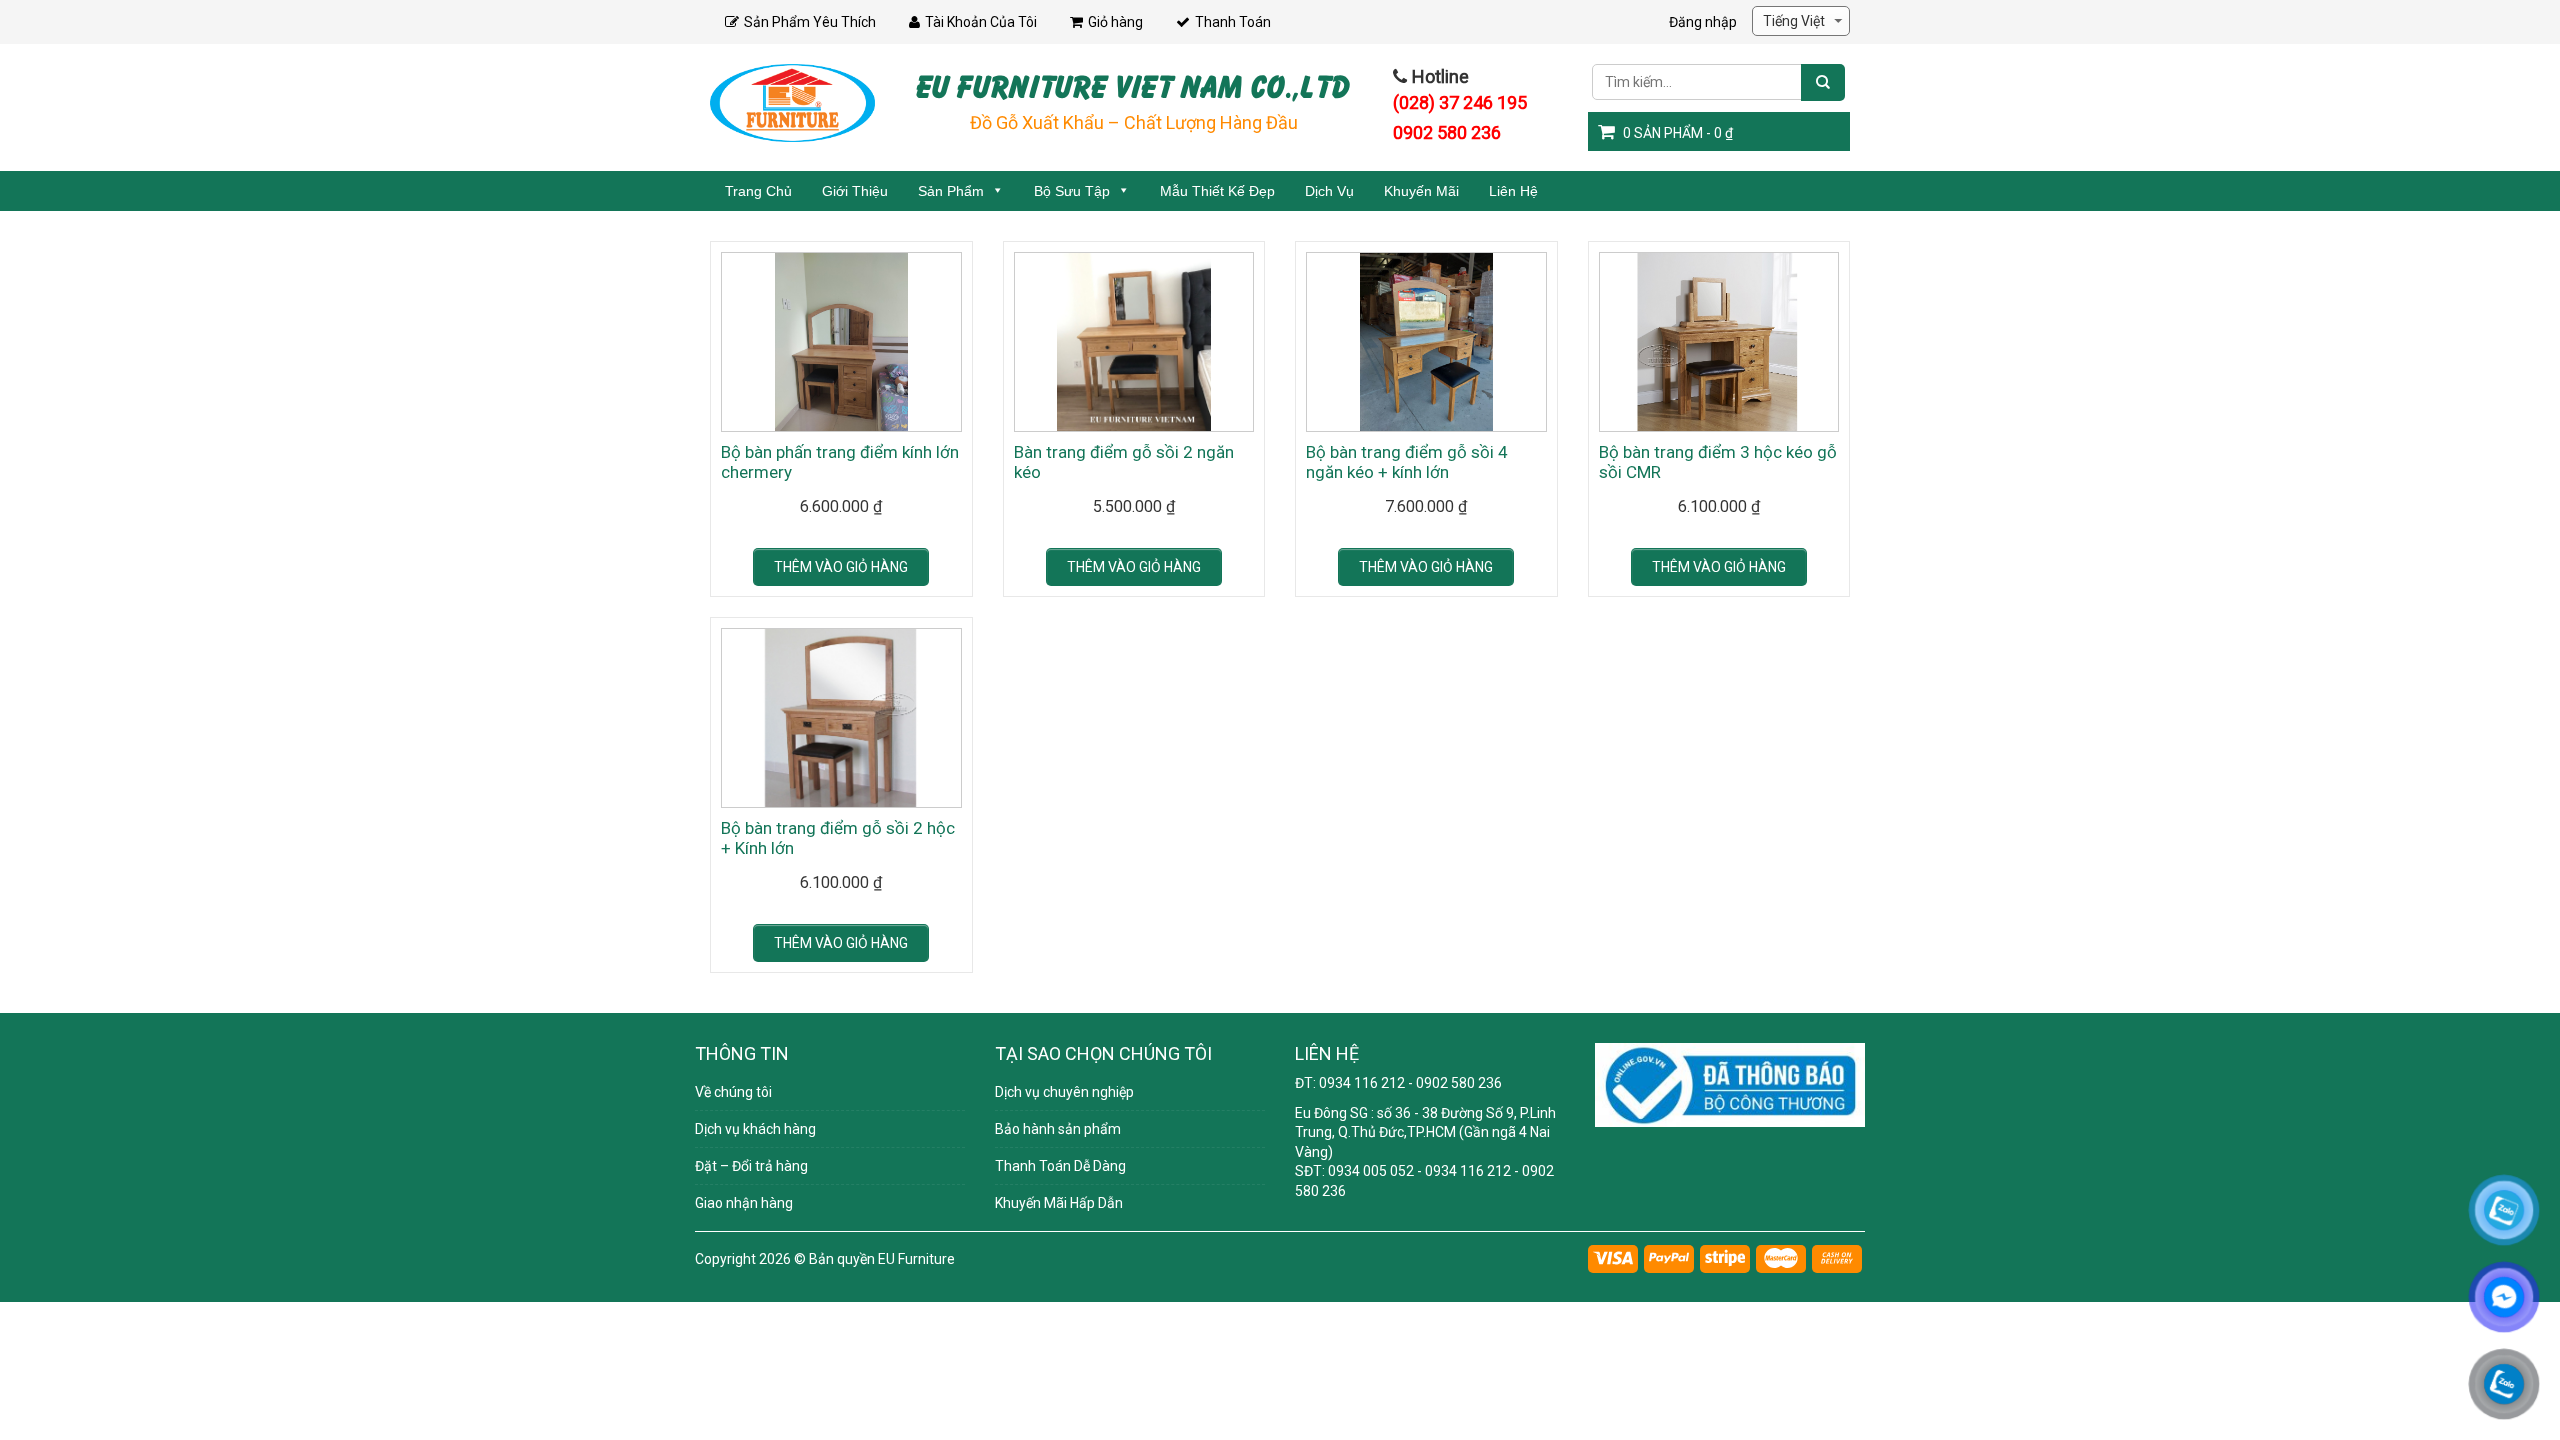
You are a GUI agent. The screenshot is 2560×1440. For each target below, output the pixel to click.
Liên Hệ (1513, 191)
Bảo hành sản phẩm (1058, 1129)
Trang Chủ (758, 191)
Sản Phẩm (951, 191)
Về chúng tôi (733, 1092)
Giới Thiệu (855, 191)
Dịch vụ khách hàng (755, 1129)
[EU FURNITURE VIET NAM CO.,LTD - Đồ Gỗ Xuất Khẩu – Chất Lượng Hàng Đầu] (792, 102)
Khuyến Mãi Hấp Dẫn (1059, 1203)
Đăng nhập (1703, 22)
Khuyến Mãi (1421, 191)
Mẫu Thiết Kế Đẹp (1217, 191)
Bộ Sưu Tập (1072, 191)
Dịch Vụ (1329, 191)
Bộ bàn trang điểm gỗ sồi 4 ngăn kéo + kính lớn (1407, 462)
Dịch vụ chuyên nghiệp (1064, 1092)
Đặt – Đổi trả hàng (751, 1166)
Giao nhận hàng (744, 1203)
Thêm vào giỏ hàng (841, 567)
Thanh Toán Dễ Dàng (1060, 1166)
